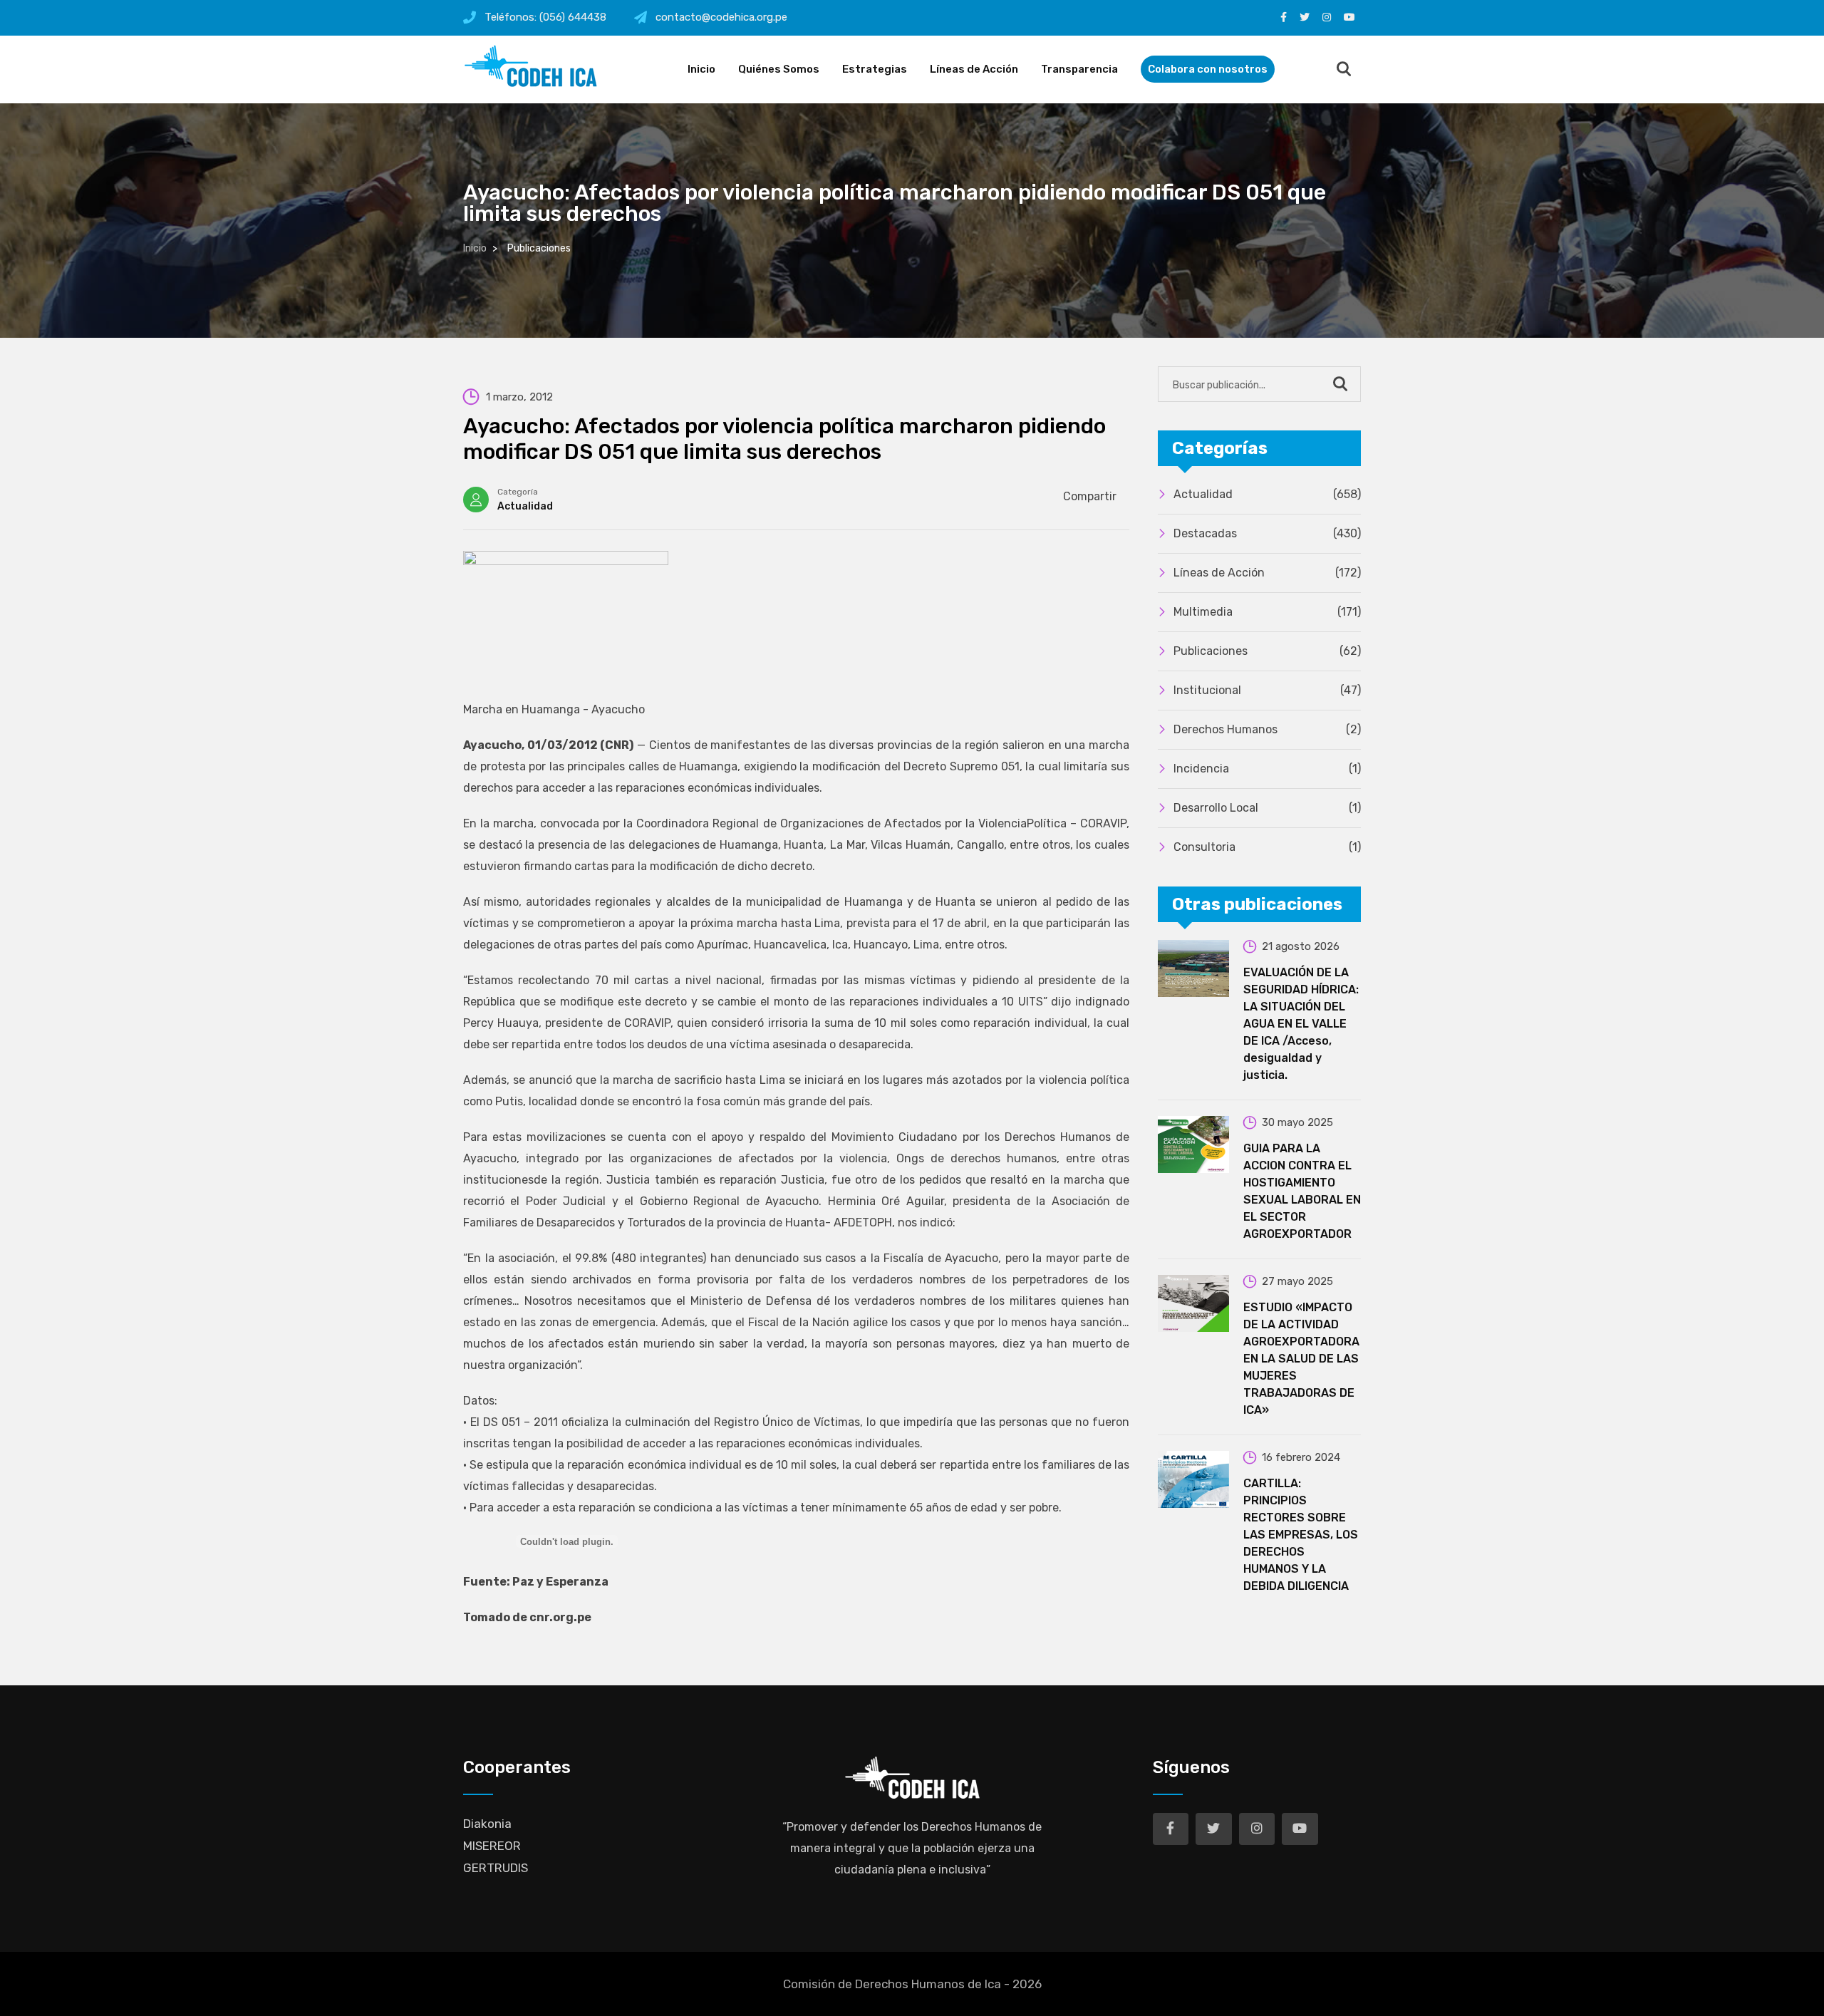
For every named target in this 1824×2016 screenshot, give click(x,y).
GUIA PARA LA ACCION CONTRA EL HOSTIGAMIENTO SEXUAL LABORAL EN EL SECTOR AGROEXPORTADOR (1302, 1191)
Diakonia (487, 1824)
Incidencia (1267, 769)
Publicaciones (1267, 651)
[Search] (1344, 70)
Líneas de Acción (974, 69)
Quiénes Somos (779, 69)
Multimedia (1267, 612)
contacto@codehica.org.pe (721, 17)
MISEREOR (492, 1846)
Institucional (1267, 690)
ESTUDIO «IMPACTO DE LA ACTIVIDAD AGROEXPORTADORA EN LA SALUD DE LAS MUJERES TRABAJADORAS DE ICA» (1301, 1359)
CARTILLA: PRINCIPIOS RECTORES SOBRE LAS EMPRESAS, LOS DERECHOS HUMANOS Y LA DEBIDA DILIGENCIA (1301, 1535)
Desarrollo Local (1267, 808)
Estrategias (875, 69)
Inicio (701, 69)
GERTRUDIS (496, 1868)
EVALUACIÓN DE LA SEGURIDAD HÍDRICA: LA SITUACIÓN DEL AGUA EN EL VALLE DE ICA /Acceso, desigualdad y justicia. (1301, 1024)
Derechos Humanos (1267, 729)
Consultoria (1267, 847)
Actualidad (525, 506)
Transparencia (1079, 69)
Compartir (1090, 496)
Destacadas (1267, 533)
